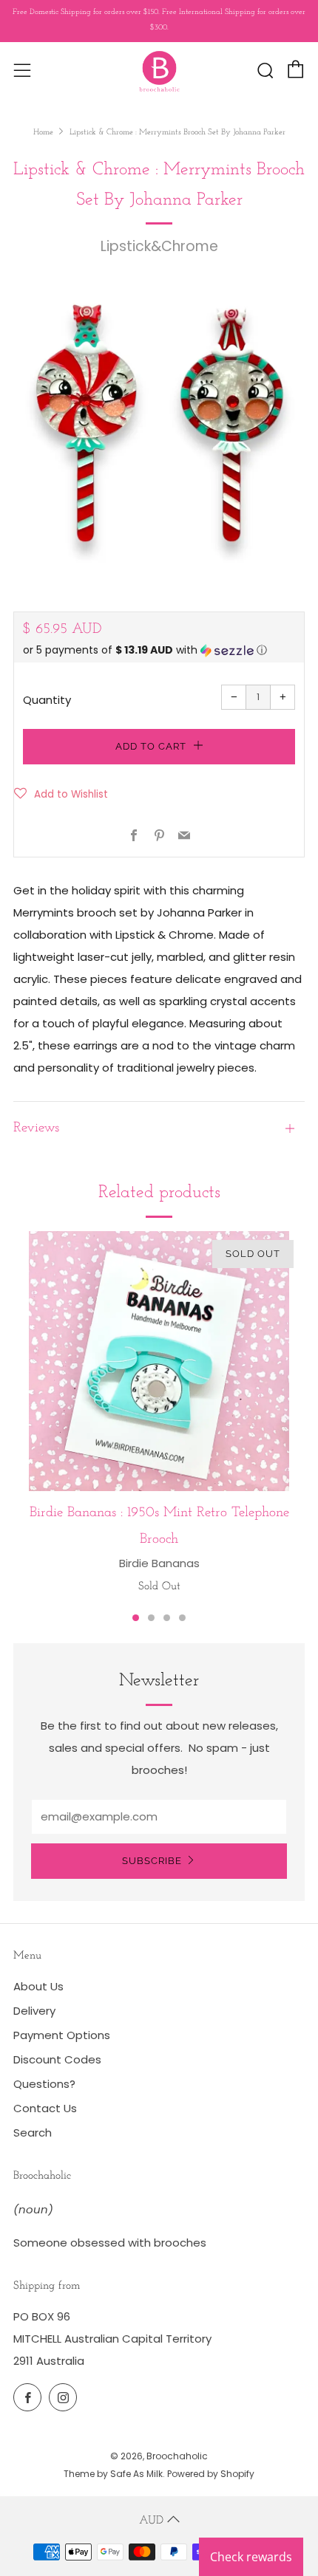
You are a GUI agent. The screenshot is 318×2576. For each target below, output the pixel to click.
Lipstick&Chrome (159, 246)
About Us (38, 1986)
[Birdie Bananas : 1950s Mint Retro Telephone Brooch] (159, 1361)
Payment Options (62, 2035)
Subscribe (152, 1861)
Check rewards (251, 2557)
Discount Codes (57, 2059)
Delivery (34, 2011)
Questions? (44, 2084)
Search (33, 2133)
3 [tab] (167, 1618)
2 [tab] (151, 1618)
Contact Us (45, 2108)
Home (43, 133)
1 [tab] (136, 1618)
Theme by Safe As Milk (113, 2474)
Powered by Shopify (211, 2474)
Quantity (47, 700)
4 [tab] (182, 1618)
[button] (159, 650)
